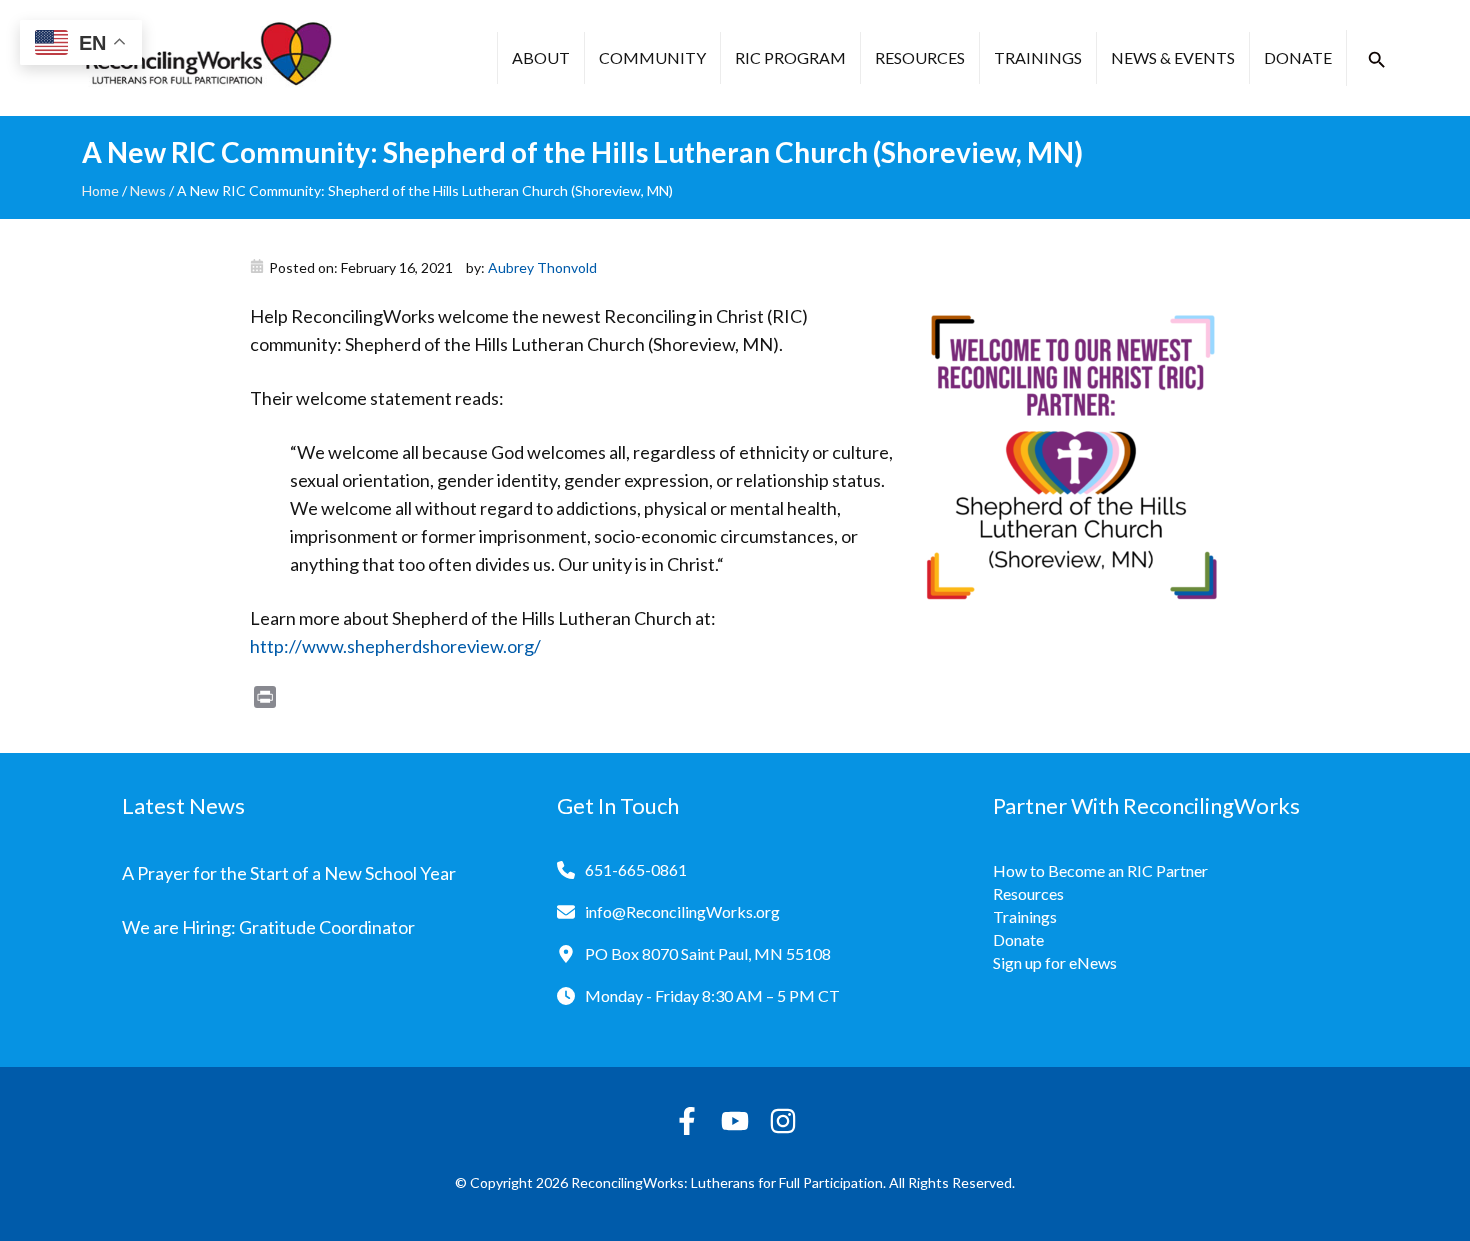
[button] (1377, 60)
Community (652, 57)
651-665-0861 (636, 869)
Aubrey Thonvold (542, 267)
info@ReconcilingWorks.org (682, 911)
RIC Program (790, 57)
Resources (920, 57)
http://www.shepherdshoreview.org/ (395, 646)
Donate (1298, 57)
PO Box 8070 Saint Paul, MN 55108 (708, 953)
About (541, 57)
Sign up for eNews (1055, 962)
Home (100, 190)
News (148, 190)
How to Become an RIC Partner (1100, 870)
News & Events (1173, 57)
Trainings (1038, 57)
